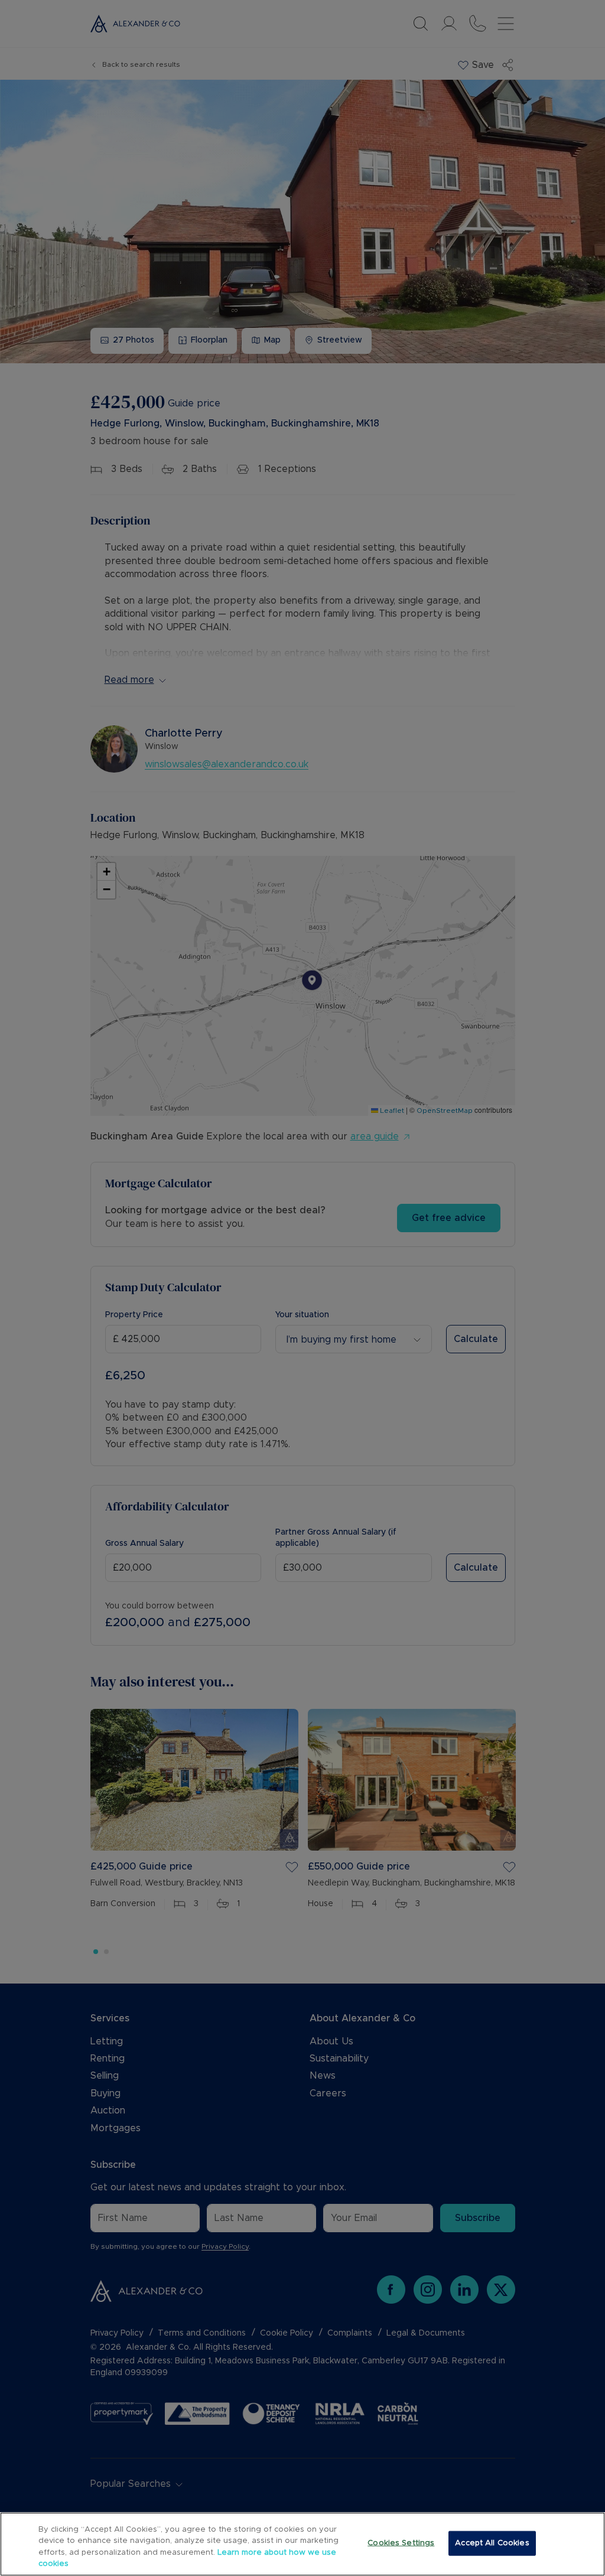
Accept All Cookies (492, 2543)
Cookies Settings (401, 2543)
